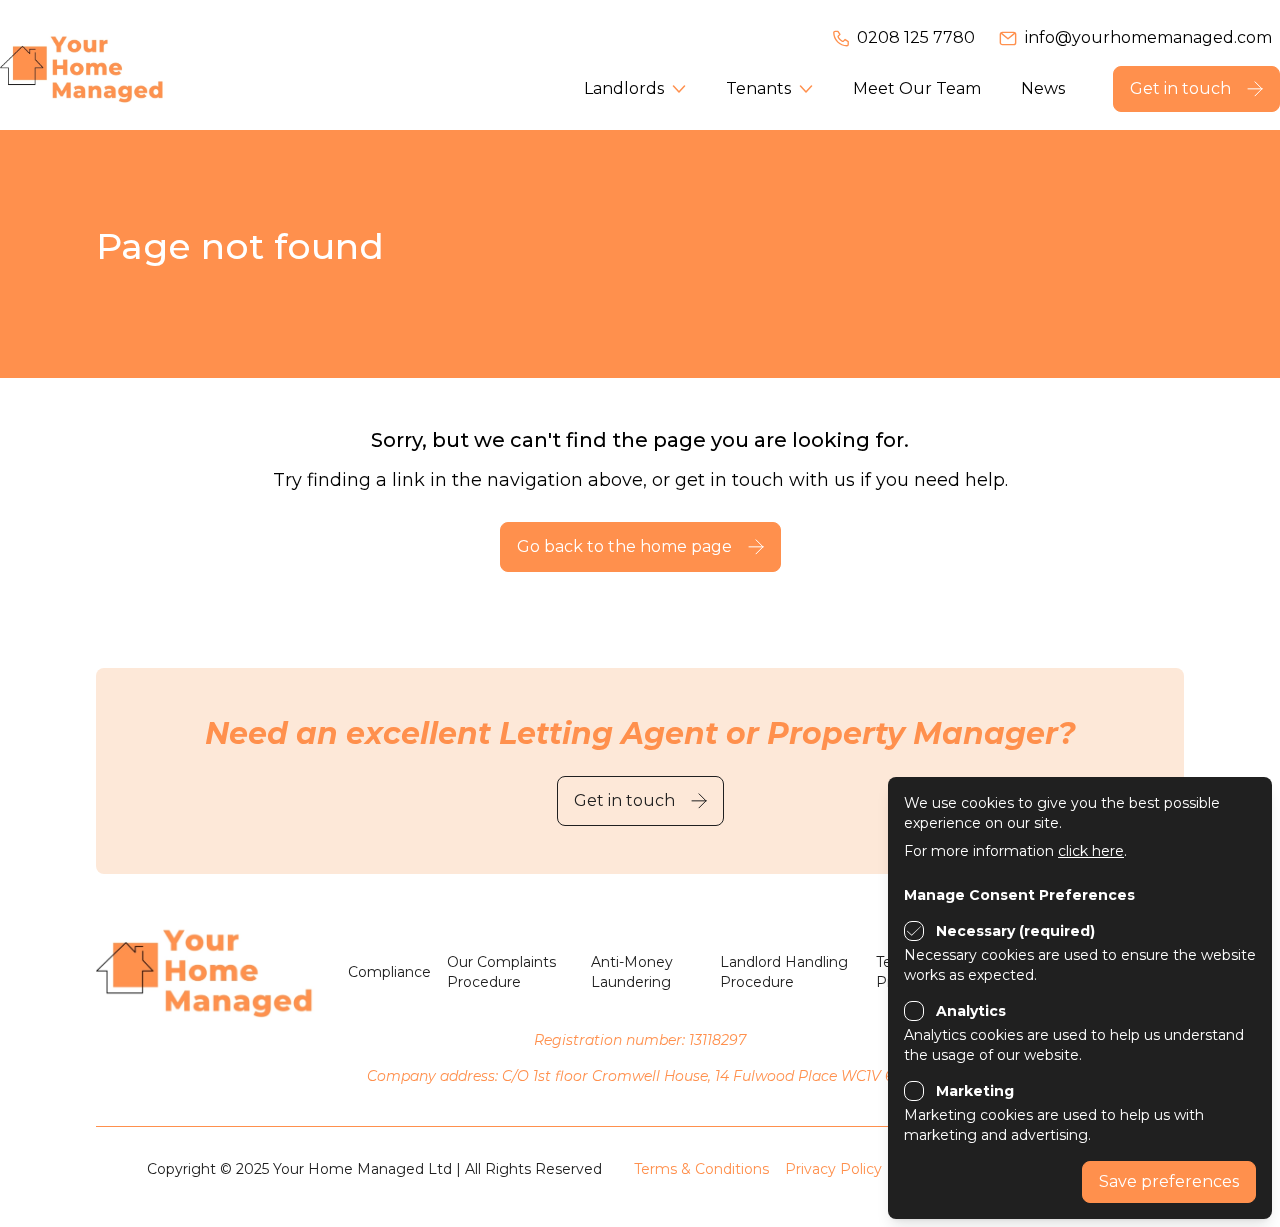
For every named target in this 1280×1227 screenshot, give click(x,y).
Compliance (389, 972)
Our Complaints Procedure (501, 972)
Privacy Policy (833, 1169)
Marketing (975, 1091)
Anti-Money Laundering (632, 972)
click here (1091, 851)
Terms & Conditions (701, 1169)
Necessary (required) (1015, 931)
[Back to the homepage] (110, 65)
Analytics (971, 1011)
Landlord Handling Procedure (784, 972)
